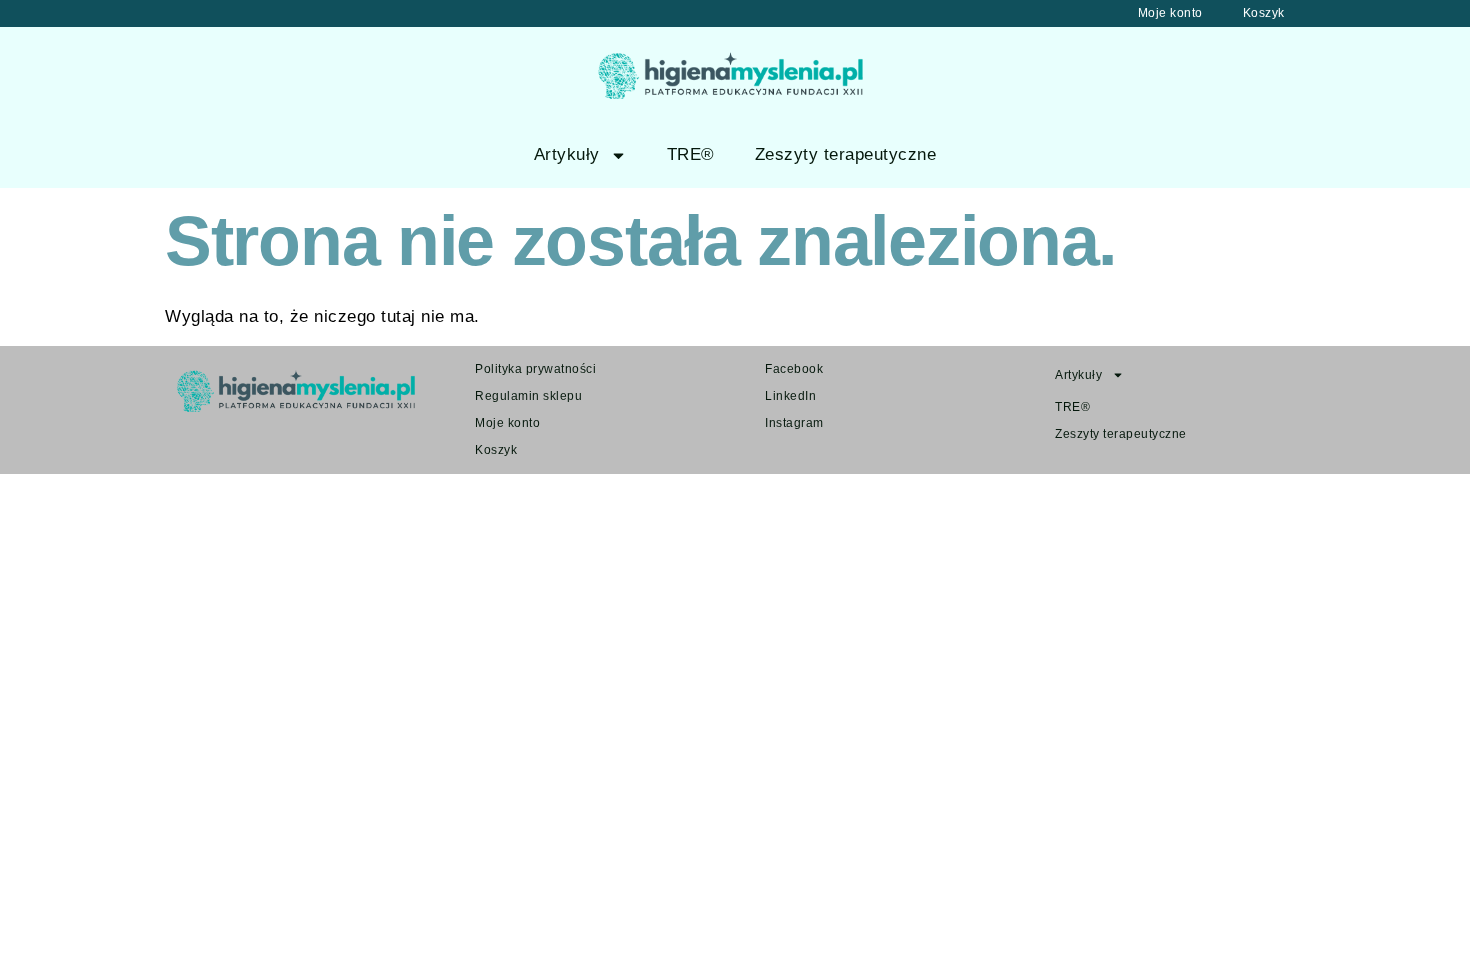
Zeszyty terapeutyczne (846, 154)
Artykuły (567, 154)
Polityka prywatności (535, 369)
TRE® (691, 154)
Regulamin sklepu (528, 396)
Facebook (794, 369)
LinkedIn (790, 396)
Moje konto (1170, 13)
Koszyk (1264, 13)
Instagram (794, 423)
